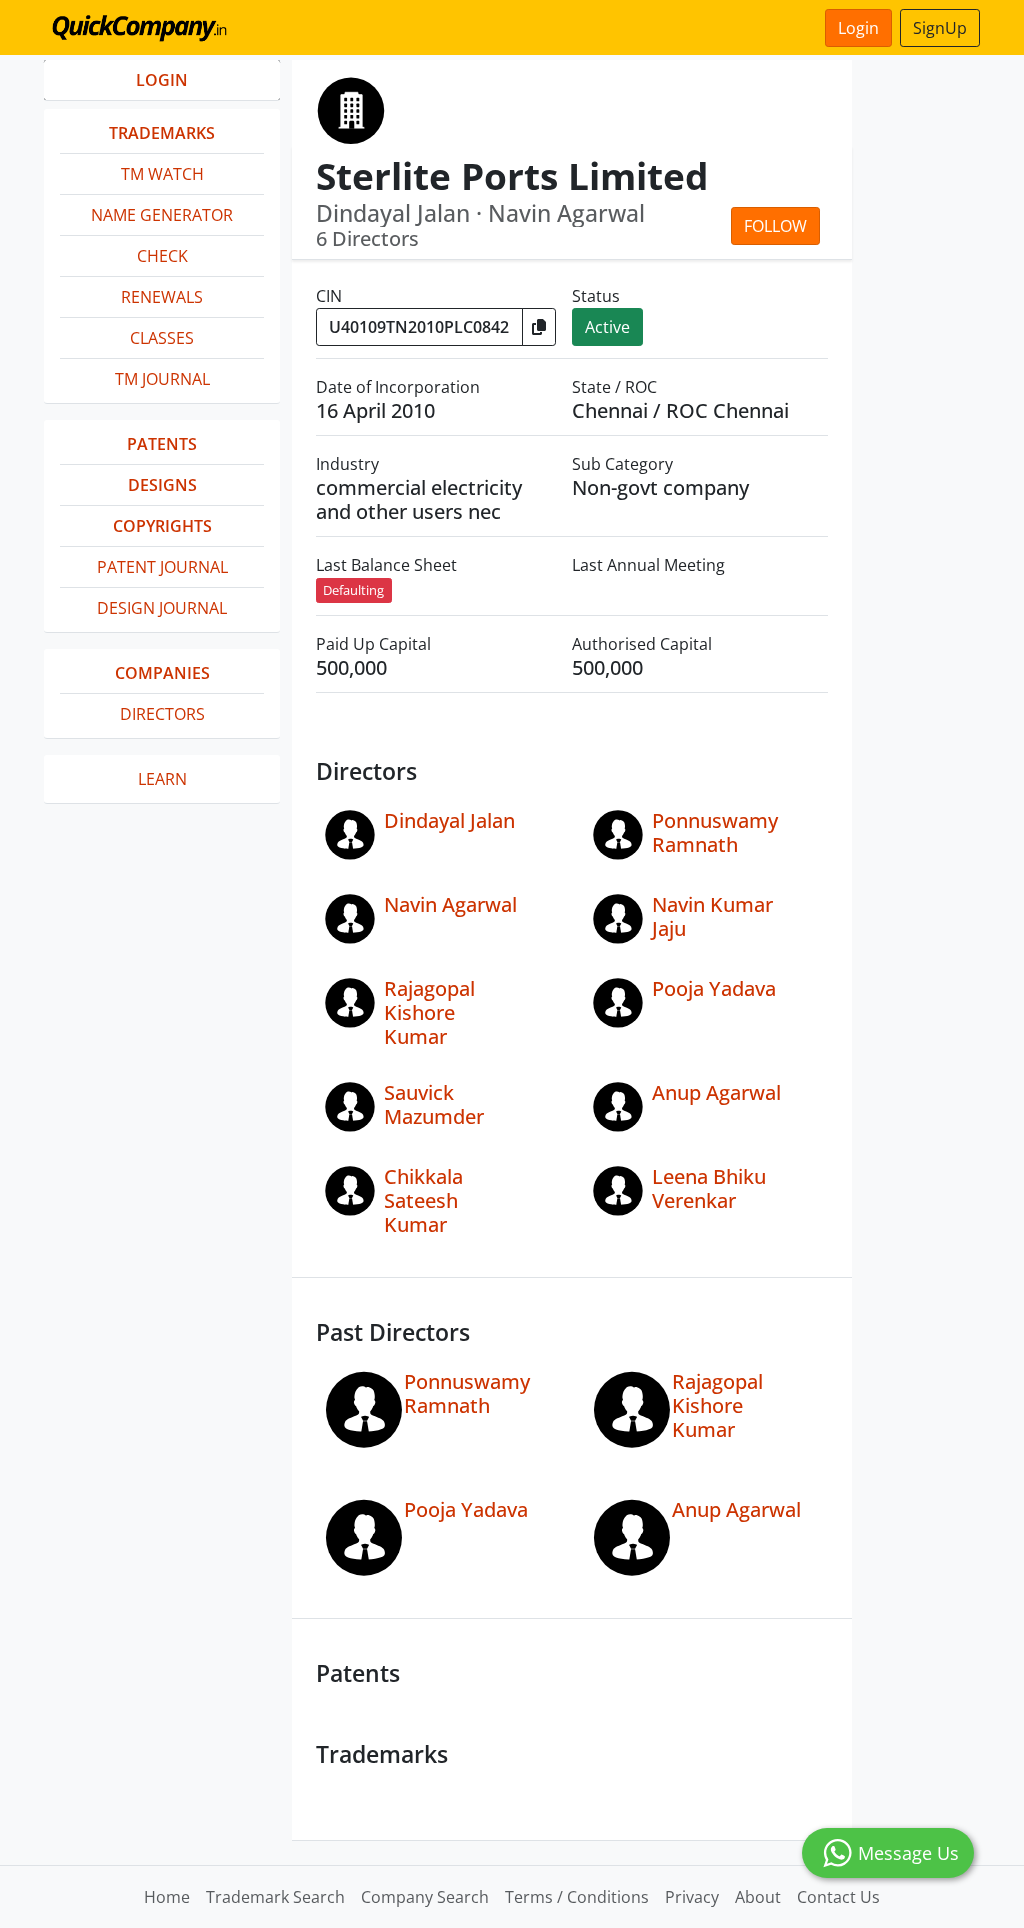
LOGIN (162, 80)
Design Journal (162, 608)
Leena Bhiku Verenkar (709, 1188)
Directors (162, 714)
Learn (162, 779)
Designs (162, 485)
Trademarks (162, 133)
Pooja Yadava (714, 988)
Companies (162, 673)
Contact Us (838, 1897)
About (758, 1897)
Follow (775, 226)
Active (607, 327)
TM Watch (162, 174)
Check (162, 256)
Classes (162, 338)
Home (167, 1897)
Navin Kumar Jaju (712, 916)
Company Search (425, 1897)
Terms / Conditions (577, 1897)
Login (858, 28)
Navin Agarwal (450, 904)
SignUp (940, 28)
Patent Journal (162, 567)
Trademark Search (275, 1897)
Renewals (162, 297)
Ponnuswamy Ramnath (715, 832)
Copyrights (162, 526)
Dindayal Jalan (449, 820)
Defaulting (353, 590)
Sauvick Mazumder (434, 1104)
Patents (162, 444)
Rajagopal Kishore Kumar (429, 1012)
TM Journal (162, 379)
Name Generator (162, 215)
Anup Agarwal (716, 1092)
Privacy (692, 1897)
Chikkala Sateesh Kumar (423, 1200)
